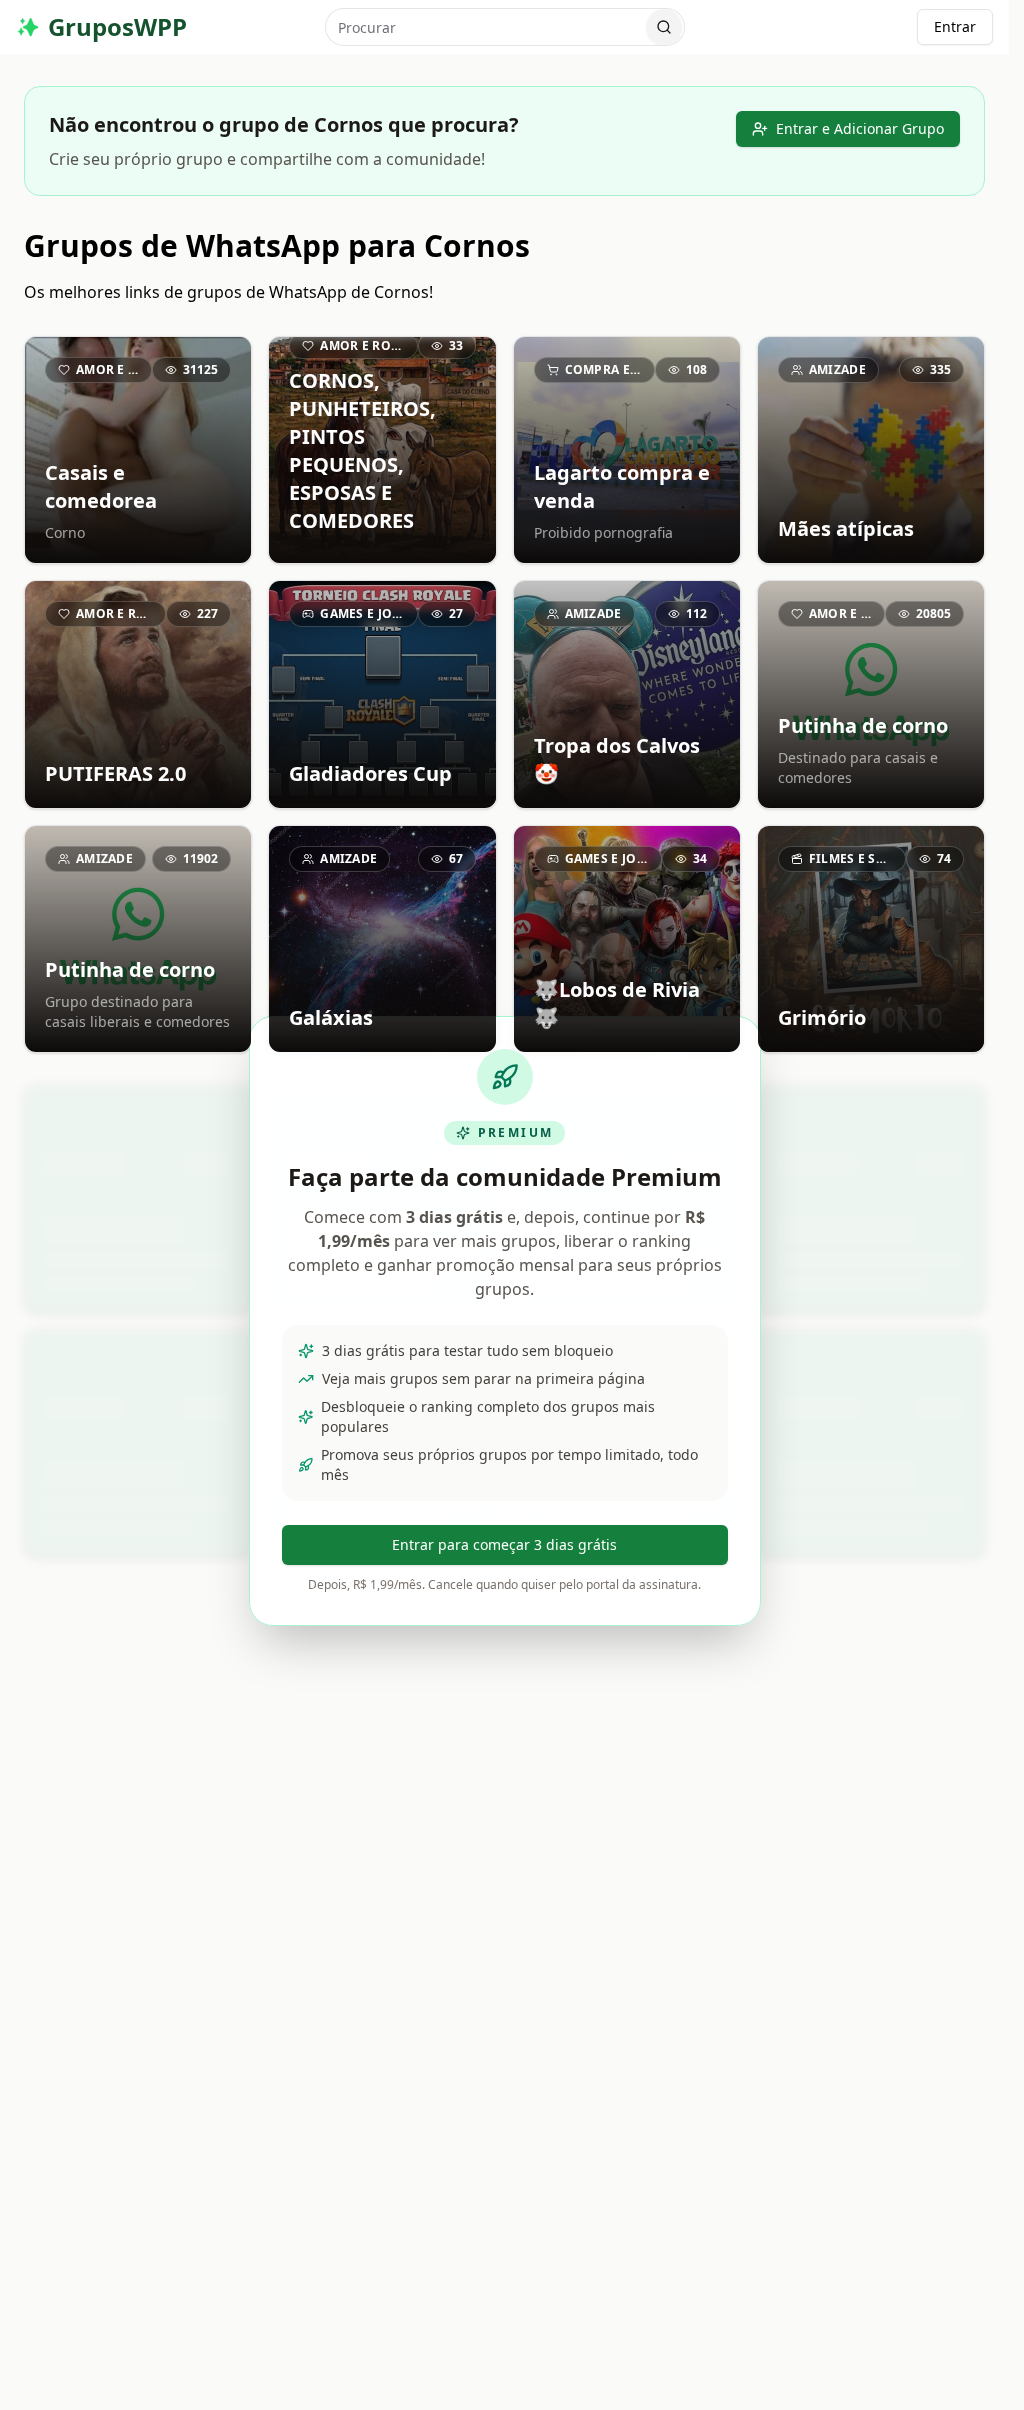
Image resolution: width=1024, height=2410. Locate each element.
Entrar (955, 26)
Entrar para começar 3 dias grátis (504, 1544)
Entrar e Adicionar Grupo (860, 128)
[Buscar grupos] (664, 27)
